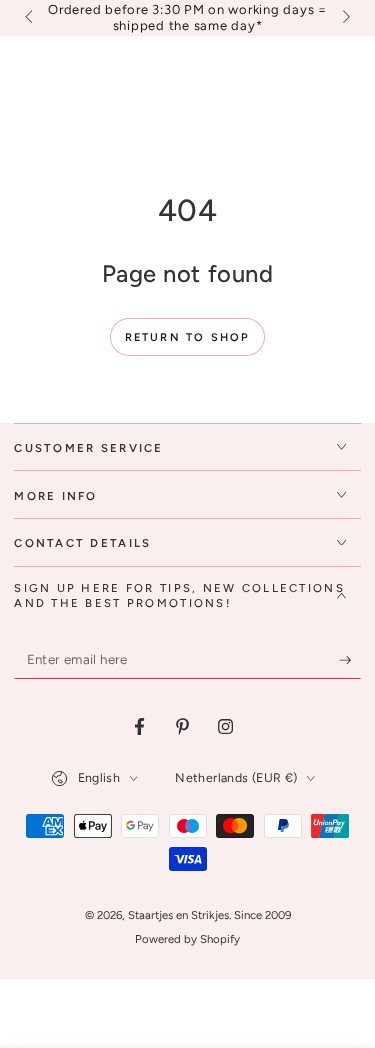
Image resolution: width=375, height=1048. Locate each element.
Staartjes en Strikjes (178, 915)
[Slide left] (30, 18)
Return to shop (188, 337)
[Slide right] (344, 18)
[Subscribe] (350, 660)
